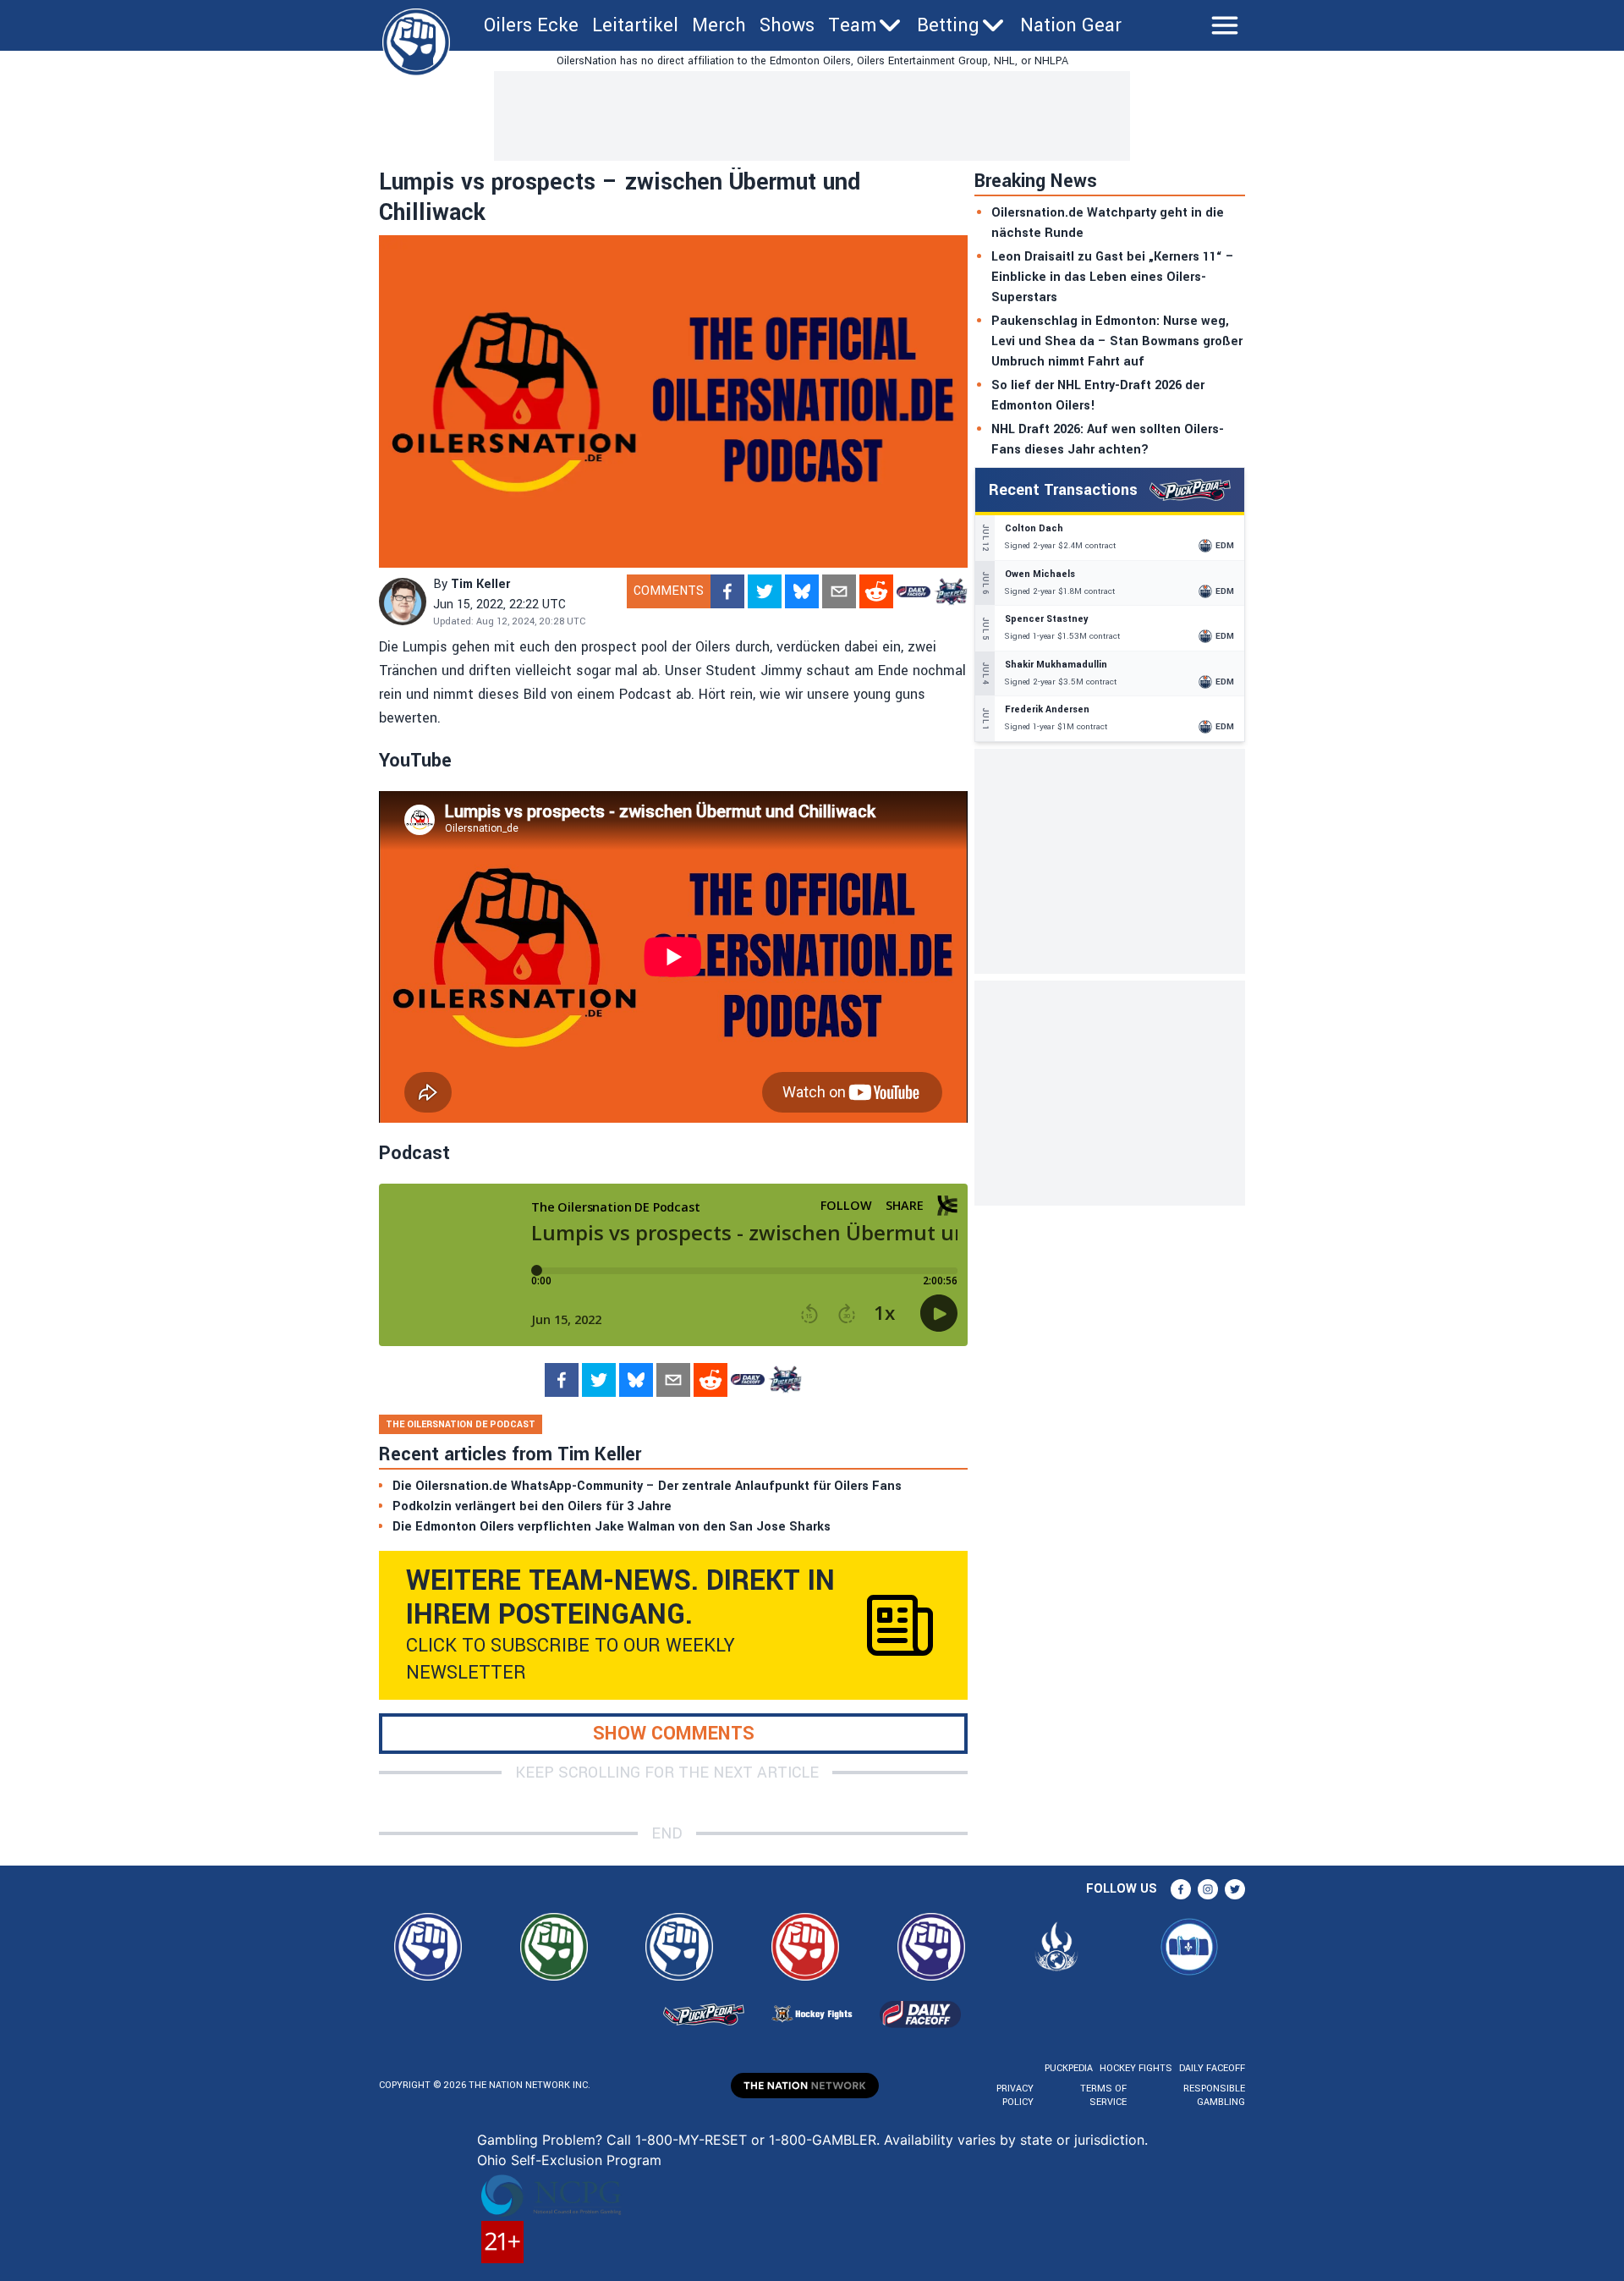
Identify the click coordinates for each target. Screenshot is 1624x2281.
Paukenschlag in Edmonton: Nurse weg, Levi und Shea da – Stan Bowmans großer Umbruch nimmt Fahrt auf (1117, 341)
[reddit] (876, 591)
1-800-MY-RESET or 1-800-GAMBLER (756, 2140)
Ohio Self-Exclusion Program (569, 2160)
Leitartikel (635, 25)
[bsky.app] (802, 591)
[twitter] (765, 591)
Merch (719, 25)
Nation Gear (1071, 25)
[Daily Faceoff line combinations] (913, 591)
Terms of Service (1103, 2095)
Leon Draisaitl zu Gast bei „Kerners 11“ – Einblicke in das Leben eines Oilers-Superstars (1113, 277)
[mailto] (839, 591)
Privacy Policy (1015, 2095)
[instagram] (1208, 1889)
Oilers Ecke (531, 25)
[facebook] (727, 591)
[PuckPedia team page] (951, 591)
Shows (787, 25)
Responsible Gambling (1214, 2095)
